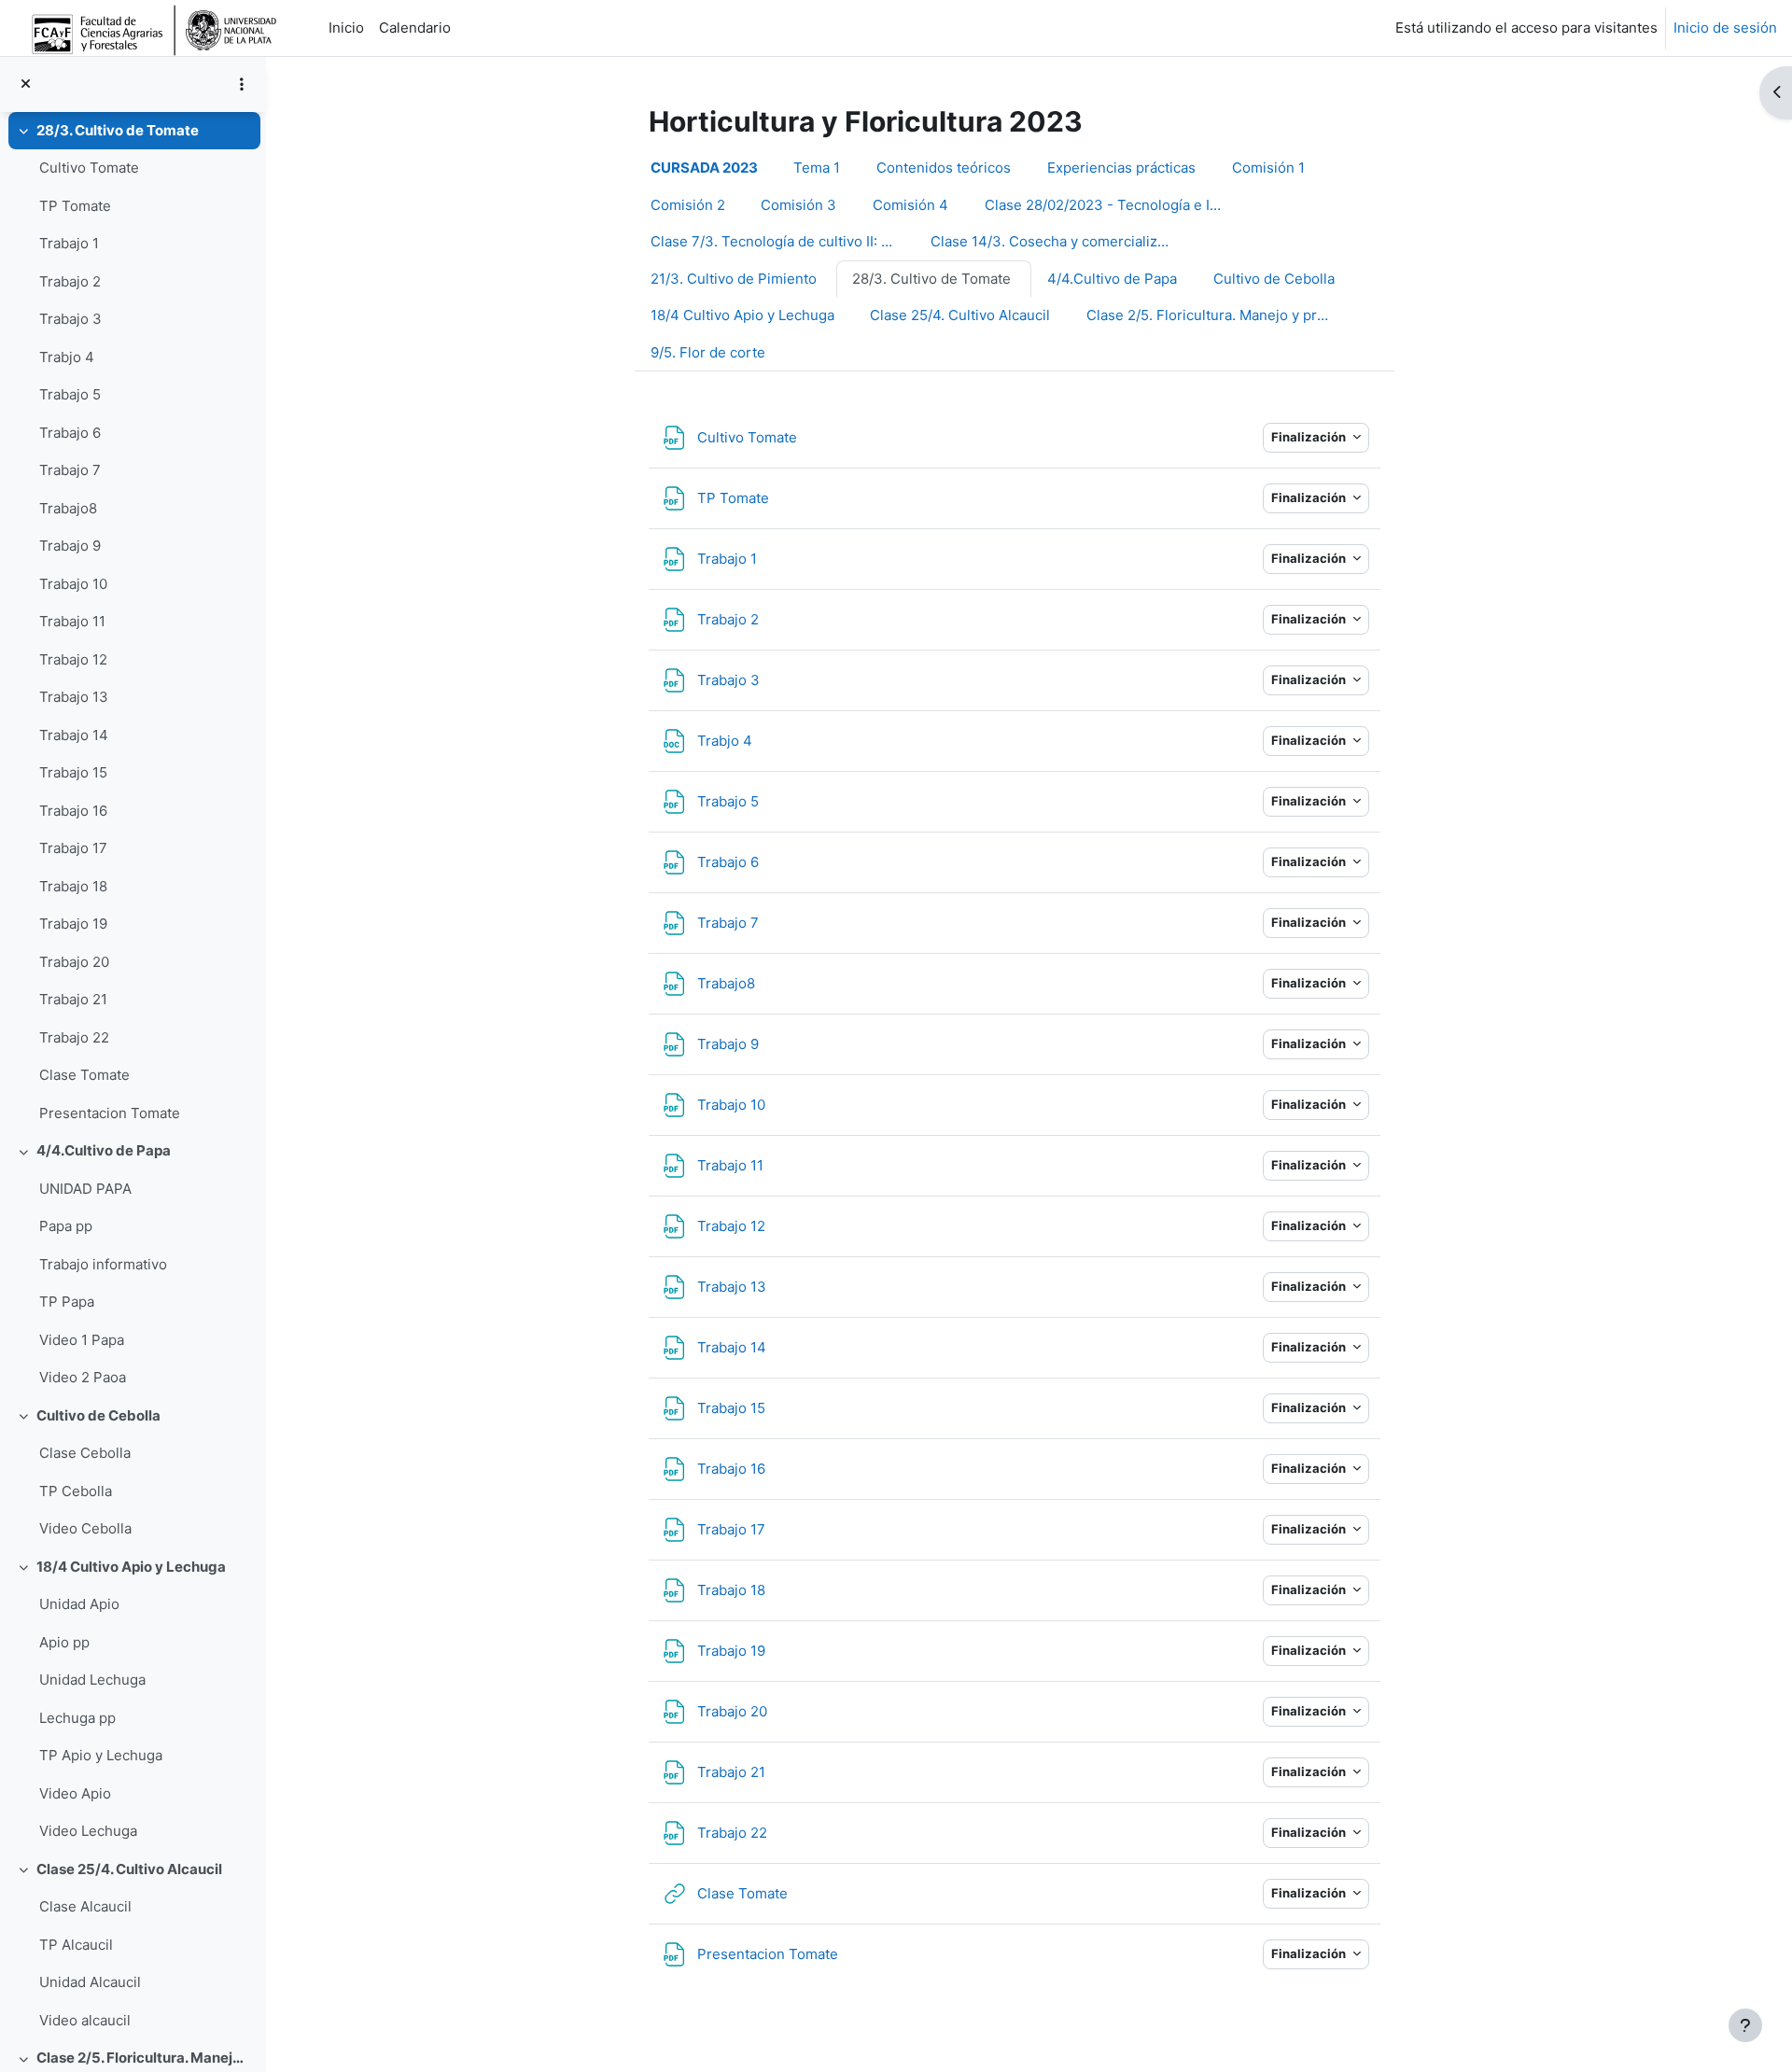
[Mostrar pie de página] (1745, 2025)
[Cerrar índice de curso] (26, 84)
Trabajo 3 (70, 319)
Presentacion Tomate (110, 1113)
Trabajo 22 (74, 1037)
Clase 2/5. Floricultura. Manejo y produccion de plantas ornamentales (144, 2058)
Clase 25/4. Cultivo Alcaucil (129, 1869)
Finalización (1310, 437)
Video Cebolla (85, 1528)
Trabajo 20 (74, 962)
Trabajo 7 (70, 470)
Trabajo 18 (73, 886)
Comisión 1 (1268, 168)
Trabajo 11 (72, 621)
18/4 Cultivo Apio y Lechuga (131, 1567)
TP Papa (67, 1302)
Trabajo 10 (73, 584)
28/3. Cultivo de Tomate (118, 130)
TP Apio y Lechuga (101, 1755)
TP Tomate (75, 206)
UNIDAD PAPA (85, 1189)
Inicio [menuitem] (346, 28)
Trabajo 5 (70, 394)
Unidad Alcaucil (90, 1982)
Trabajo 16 (73, 811)
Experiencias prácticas (1121, 168)
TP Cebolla (76, 1491)
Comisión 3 (798, 205)
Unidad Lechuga (92, 1680)
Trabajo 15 (73, 772)
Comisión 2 (688, 205)
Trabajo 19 (73, 924)
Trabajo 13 (74, 697)
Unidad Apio (79, 1604)
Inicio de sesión (1725, 28)
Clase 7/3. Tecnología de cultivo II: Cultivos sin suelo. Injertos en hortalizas (783, 241)
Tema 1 (817, 168)
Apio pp (64, 1642)
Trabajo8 (68, 508)
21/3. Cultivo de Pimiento (734, 279)
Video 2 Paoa (83, 1377)
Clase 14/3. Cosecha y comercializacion (1062, 241)
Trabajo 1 (69, 243)
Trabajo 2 (70, 281)
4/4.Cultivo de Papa (104, 1150)
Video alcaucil (85, 2020)
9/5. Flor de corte (708, 352)
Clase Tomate (84, 1075)
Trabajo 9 (70, 546)
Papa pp (66, 1226)
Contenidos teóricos (944, 168)
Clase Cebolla (85, 1453)
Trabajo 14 (74, 735)
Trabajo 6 (70, 433)
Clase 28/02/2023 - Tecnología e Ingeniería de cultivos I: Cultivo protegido (1117, 205)
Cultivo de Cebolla (98, 1415)
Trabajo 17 (73, 848)
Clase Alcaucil (85, 1906)
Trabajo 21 (73, 999)
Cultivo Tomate (89, 168)
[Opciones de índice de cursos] (242, 84)
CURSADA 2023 (704, 168)
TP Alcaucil (76, 1945)
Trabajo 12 (73, 659)
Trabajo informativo (103, 1264)
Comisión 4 (910, 205)
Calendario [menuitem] (415, 28)
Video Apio (75, 1793)
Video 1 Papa (82, 1340)
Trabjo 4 (67, 357)
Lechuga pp (77, 1718)
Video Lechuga (88, 1831)
